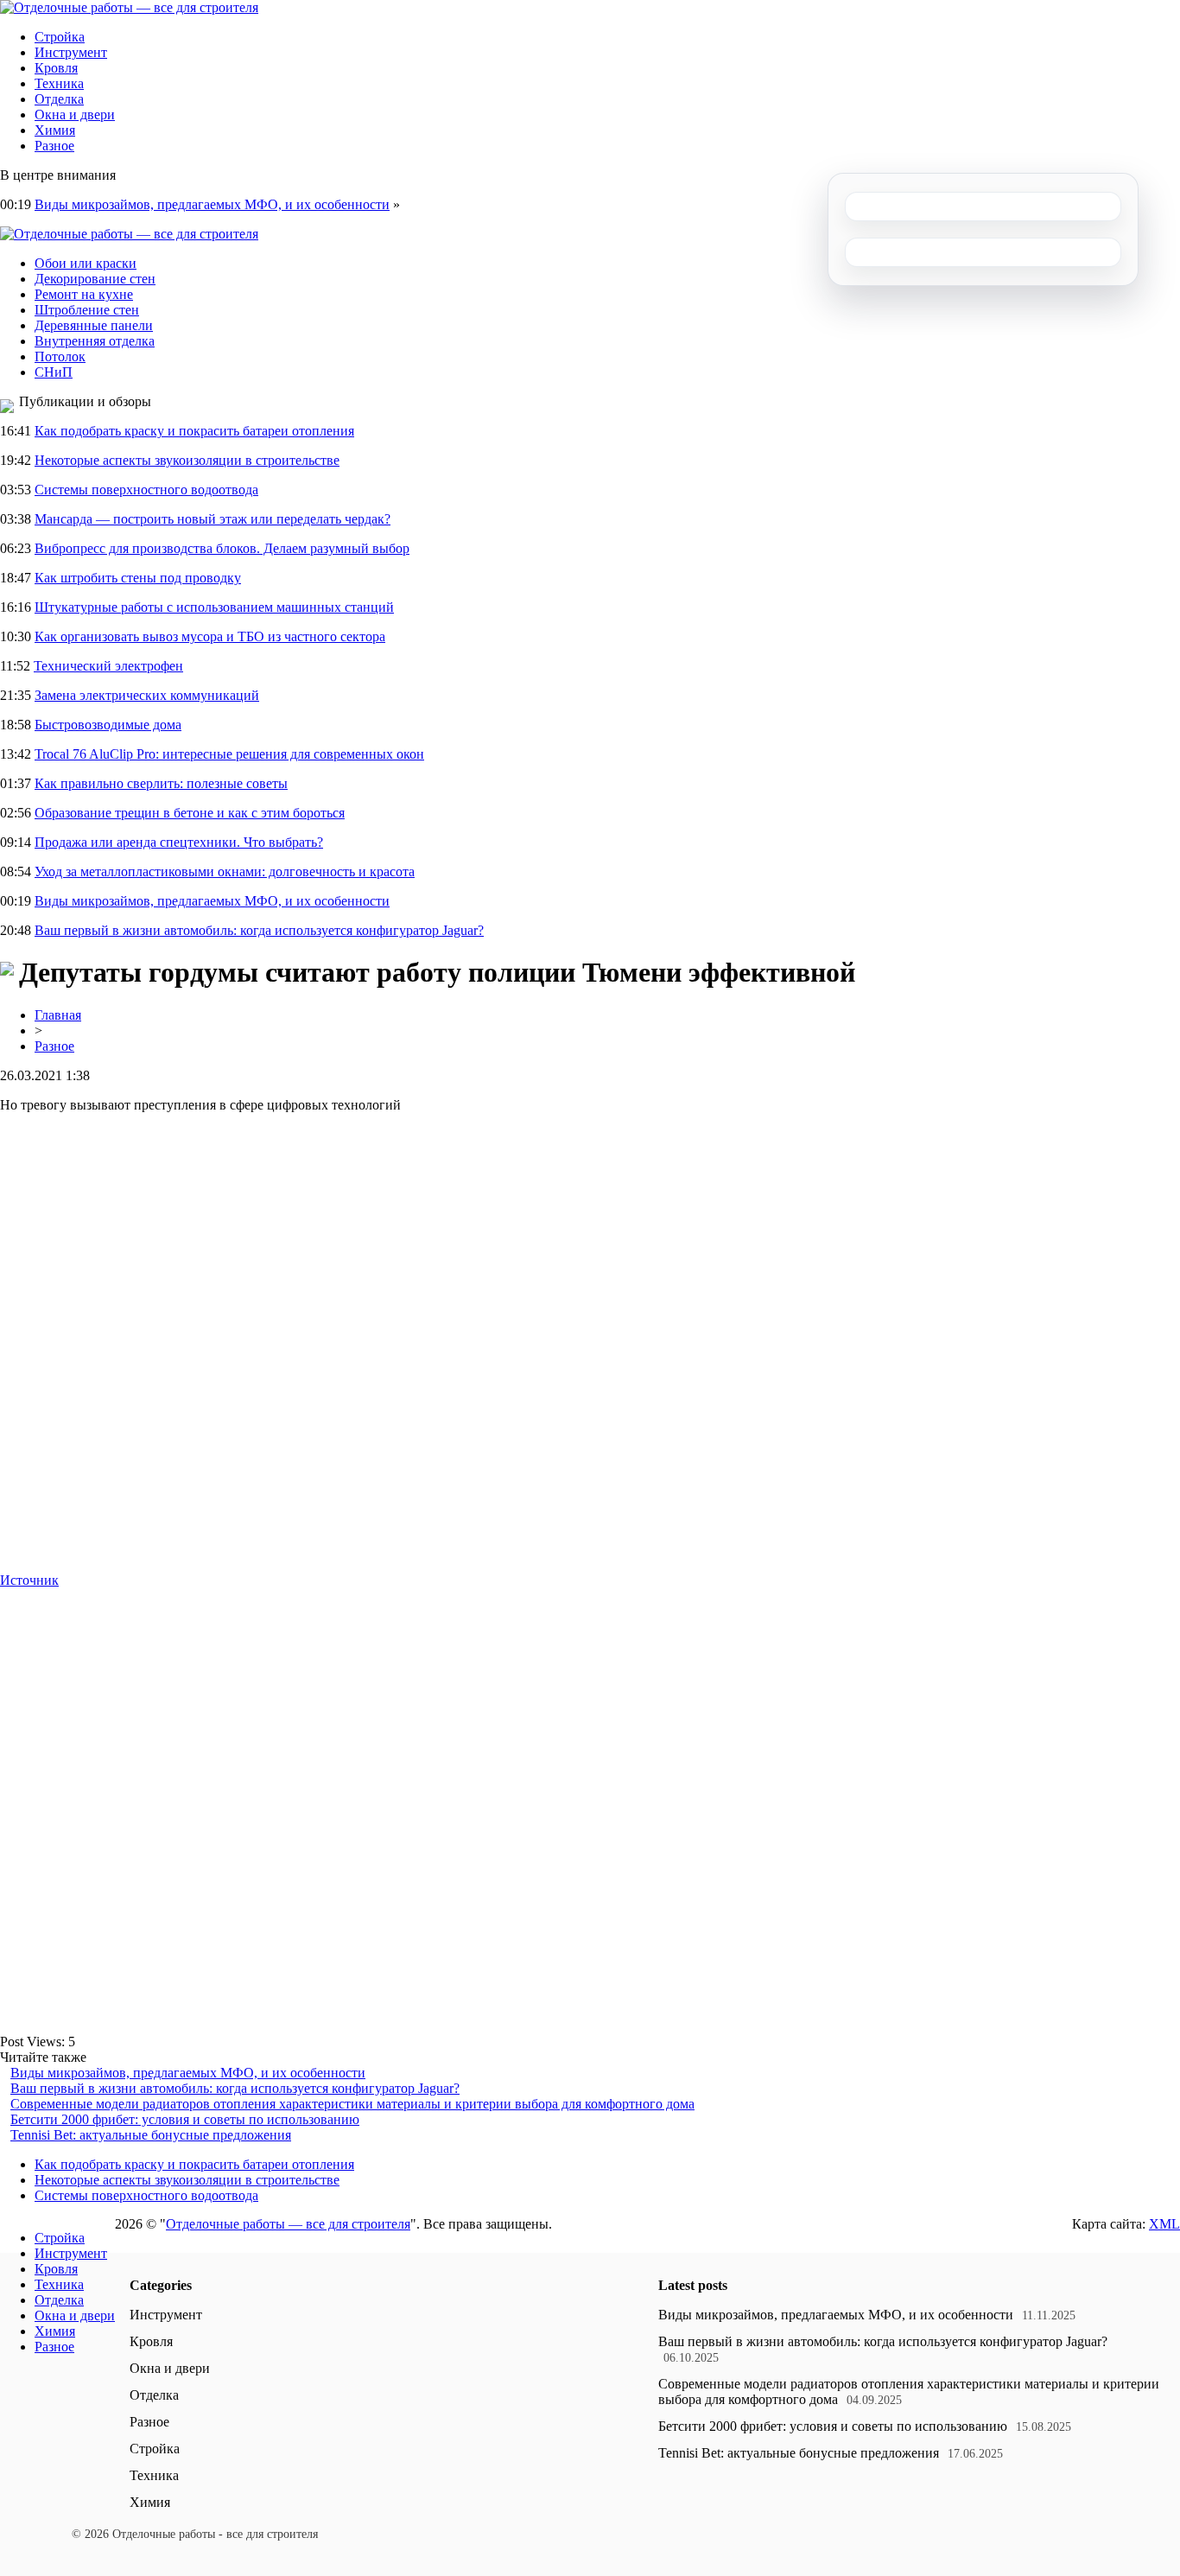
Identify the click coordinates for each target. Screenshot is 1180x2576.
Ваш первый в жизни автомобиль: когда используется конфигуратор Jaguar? (259, 930)
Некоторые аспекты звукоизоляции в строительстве (187, 460)
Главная (58, 1015)
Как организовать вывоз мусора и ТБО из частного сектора (210, 636)
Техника (59, 83)
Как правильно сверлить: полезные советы (161, 783)
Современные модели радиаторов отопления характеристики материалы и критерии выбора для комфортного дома (352, 2104)
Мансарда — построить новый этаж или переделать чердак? (213, 519)
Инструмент (71, 52)
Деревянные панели (94, 325)
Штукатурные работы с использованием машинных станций (214, 607)
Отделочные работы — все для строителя (288, 2224)
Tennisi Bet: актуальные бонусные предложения (151, 2135)
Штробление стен (87, 310)
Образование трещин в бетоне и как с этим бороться (190, 813)
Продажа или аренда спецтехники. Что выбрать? (179, 842)
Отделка (59, 99)
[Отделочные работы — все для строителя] (129, 7)
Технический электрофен (108, 666)
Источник (29, 1580)
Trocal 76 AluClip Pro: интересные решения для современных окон (229, 754)
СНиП (54, 372)
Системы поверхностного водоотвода (146, 490)
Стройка (60, 37)
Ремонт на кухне (84, 294)
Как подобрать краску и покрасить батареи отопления (194, 431)
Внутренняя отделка (95, 341)
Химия (55, 130)
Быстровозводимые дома (108, 725)
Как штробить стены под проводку (138, 578)
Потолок (60, 356)
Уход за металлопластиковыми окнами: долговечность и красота (225, 871)
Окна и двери (75, 114)
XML (1164, 2224)
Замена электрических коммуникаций (147, 695)
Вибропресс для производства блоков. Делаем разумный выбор (222, 548)
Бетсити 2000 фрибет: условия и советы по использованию (185, 2119)
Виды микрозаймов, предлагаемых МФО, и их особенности (212, 204)
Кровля (56, 68)
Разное (54, 146)
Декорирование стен (95, 279)
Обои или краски (86, 263)
